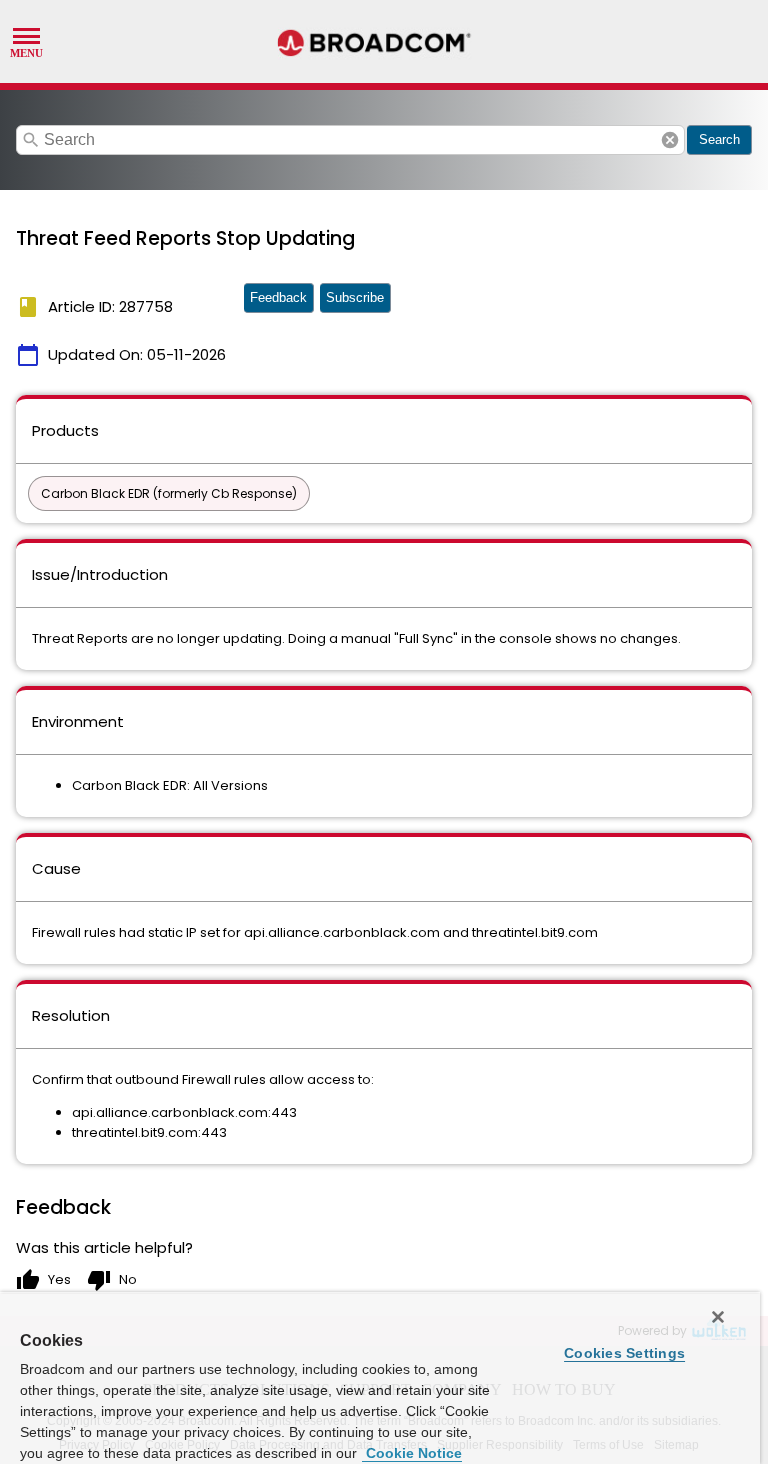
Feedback (278, 297)
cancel (670, 140)
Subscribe (355, 297)
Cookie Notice (412, 1453)
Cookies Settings (624, 1353)
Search (719, 139)
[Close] (718, 1317)
